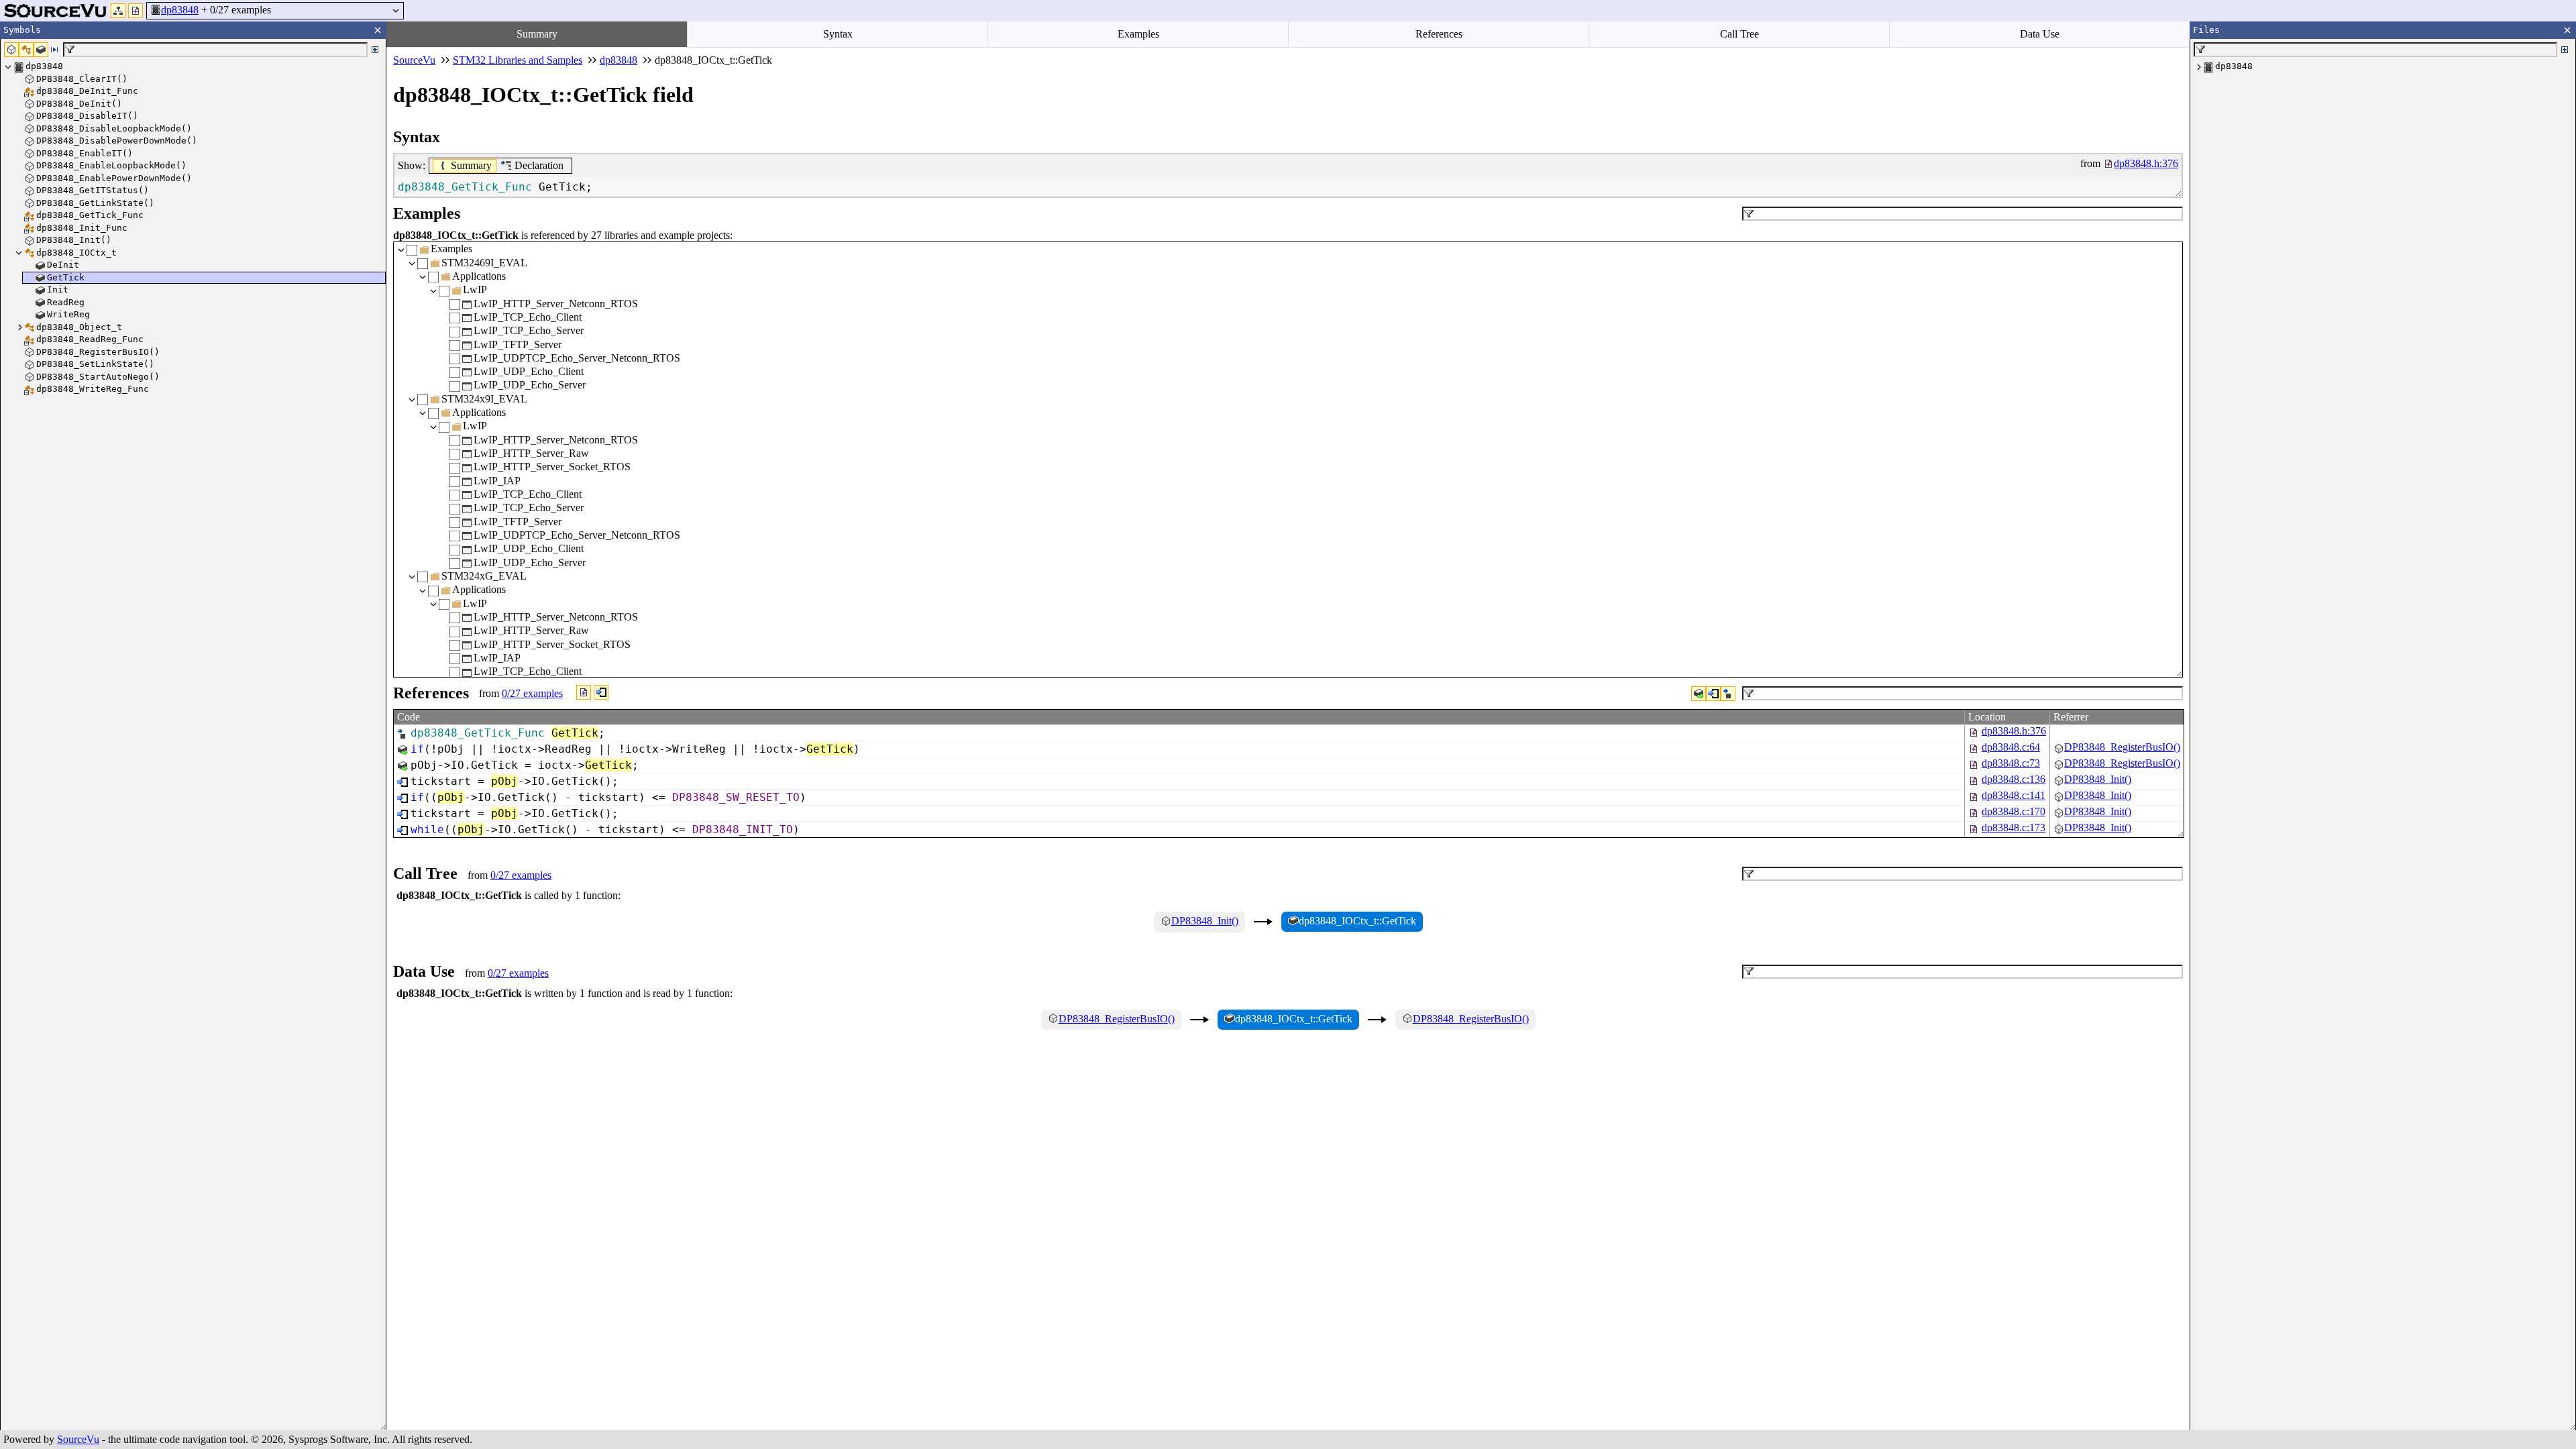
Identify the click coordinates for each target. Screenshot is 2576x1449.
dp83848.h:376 (2014, 731)
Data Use (2040, 34)
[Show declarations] (1728, 694)
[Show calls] (1713, 694)
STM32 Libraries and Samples (518, 60)
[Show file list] (136, 11)
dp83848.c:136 (2014, 779)
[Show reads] (1699, 694)
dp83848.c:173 (2014, 827)
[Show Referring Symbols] (601, 692)
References (1439, 34)
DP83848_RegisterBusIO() (2122, 747)
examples (532, 693)
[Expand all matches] (375, 50)
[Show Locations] (584, 692)
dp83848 (180, 10)
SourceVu (78, 1439)
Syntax (838, 34)
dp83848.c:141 (2014, 795)
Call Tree (1739, 34)
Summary (537, 34)
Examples (1138, 34)
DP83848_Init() (2098, 779)
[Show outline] (118, 11)
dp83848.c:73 (2011, 763)
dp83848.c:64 (2011, 747)
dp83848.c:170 (2014, 811)
